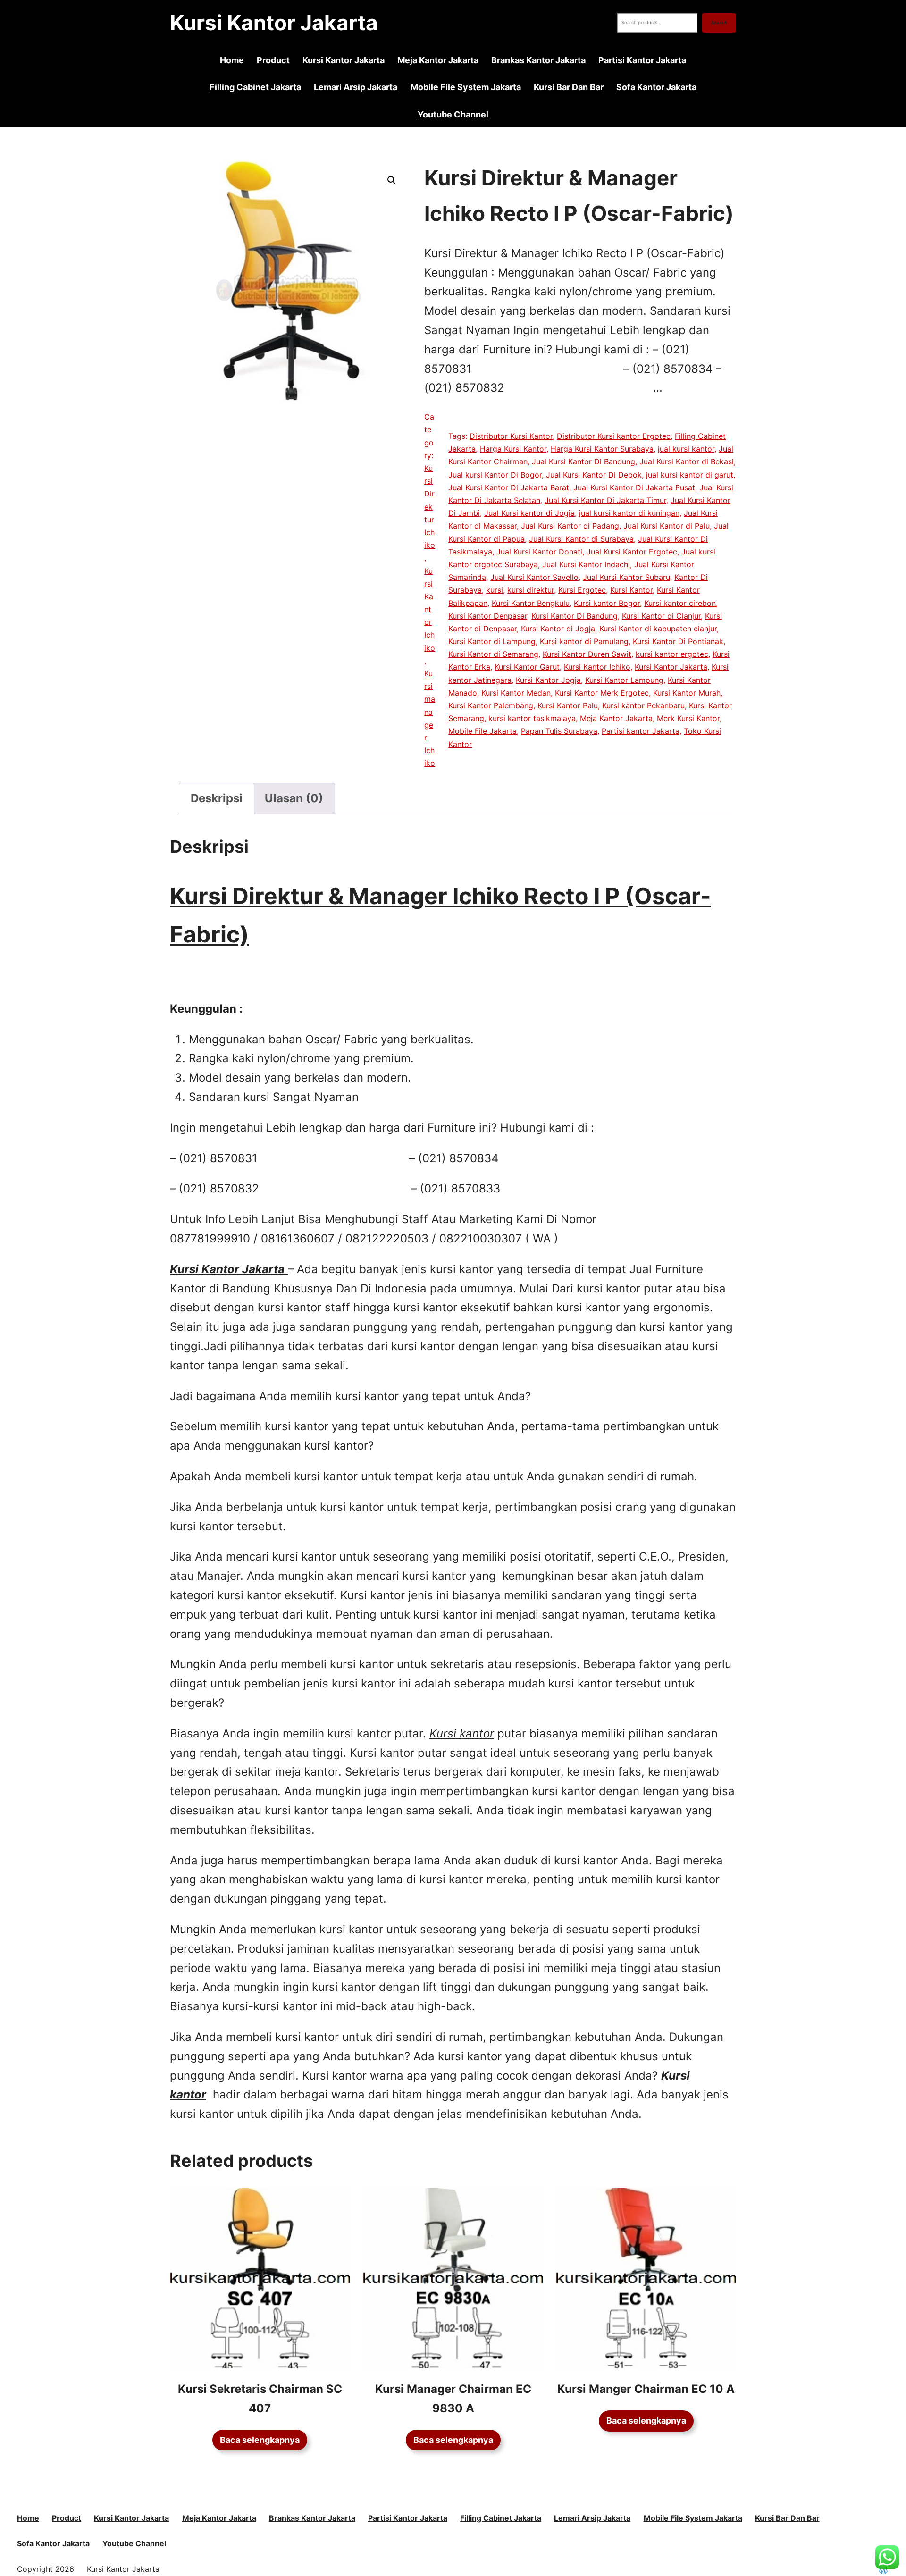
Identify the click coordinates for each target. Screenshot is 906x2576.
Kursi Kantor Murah (687, 693)
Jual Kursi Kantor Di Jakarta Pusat (634, 487)
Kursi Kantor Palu (568, 705)
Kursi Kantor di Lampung (492, 641)
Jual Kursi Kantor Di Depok (594, 475)
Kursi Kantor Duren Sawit (587, 654)
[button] (392, 180)
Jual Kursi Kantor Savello (534, 577)
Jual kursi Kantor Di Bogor (495, 475)
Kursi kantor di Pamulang (584, 641)
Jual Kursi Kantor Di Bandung (583, 461)
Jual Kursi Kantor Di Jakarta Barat (509, 487)
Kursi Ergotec (582, 590)
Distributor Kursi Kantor (511, 436)
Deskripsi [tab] (217, 798)
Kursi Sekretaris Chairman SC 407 (260, 2399)
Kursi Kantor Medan (516, 693)
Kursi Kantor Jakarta (274, 23)
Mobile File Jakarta (482, 731)
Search (719, 22)
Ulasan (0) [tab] (294, 798)
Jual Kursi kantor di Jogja (529, 513)
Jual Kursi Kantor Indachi (586, 564)
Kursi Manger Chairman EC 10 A (646, 2389)
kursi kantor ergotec (672, 654)
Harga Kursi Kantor (513, 449)
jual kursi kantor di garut (690, 475)
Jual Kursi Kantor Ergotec (632, 552)
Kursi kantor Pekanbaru (643, 705)
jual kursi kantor (686, 449)
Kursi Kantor (631, 590)
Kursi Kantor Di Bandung (575, 616)
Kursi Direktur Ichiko (430, 507)
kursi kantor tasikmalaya (532, 718)
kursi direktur (531, 590)
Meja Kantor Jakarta (616, 718)
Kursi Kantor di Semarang (493, 654)
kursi (495, 590)
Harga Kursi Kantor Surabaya (602, 449)
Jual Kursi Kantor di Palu (667, 526)
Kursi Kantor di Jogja (558, 629)
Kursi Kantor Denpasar (488, 616)
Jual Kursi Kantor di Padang (570, 526)
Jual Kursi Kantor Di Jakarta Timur (605, 500)
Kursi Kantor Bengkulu (531, 603)
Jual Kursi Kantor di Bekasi (687, 461)
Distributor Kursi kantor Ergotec (614, 436)
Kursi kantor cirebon (680, 603)
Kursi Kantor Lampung (624, 680)
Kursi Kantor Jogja (548, 680)
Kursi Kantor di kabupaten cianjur (658, 629)
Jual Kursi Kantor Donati (539, 552)
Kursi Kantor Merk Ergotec (602, 693)
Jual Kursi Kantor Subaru (626, 577)
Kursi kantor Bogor (607, 603)
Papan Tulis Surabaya (559, 731)
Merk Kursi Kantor (688, 718)
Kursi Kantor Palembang (491, 705)
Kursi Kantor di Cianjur (661, 616)
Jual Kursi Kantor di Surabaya (581, 539)
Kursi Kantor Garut (527, 667)
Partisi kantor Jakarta (641, 731)
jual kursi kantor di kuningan (629, 513)
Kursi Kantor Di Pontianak (678, 641)
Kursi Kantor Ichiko (430, 609)
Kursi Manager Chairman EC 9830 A (453, 2399)
